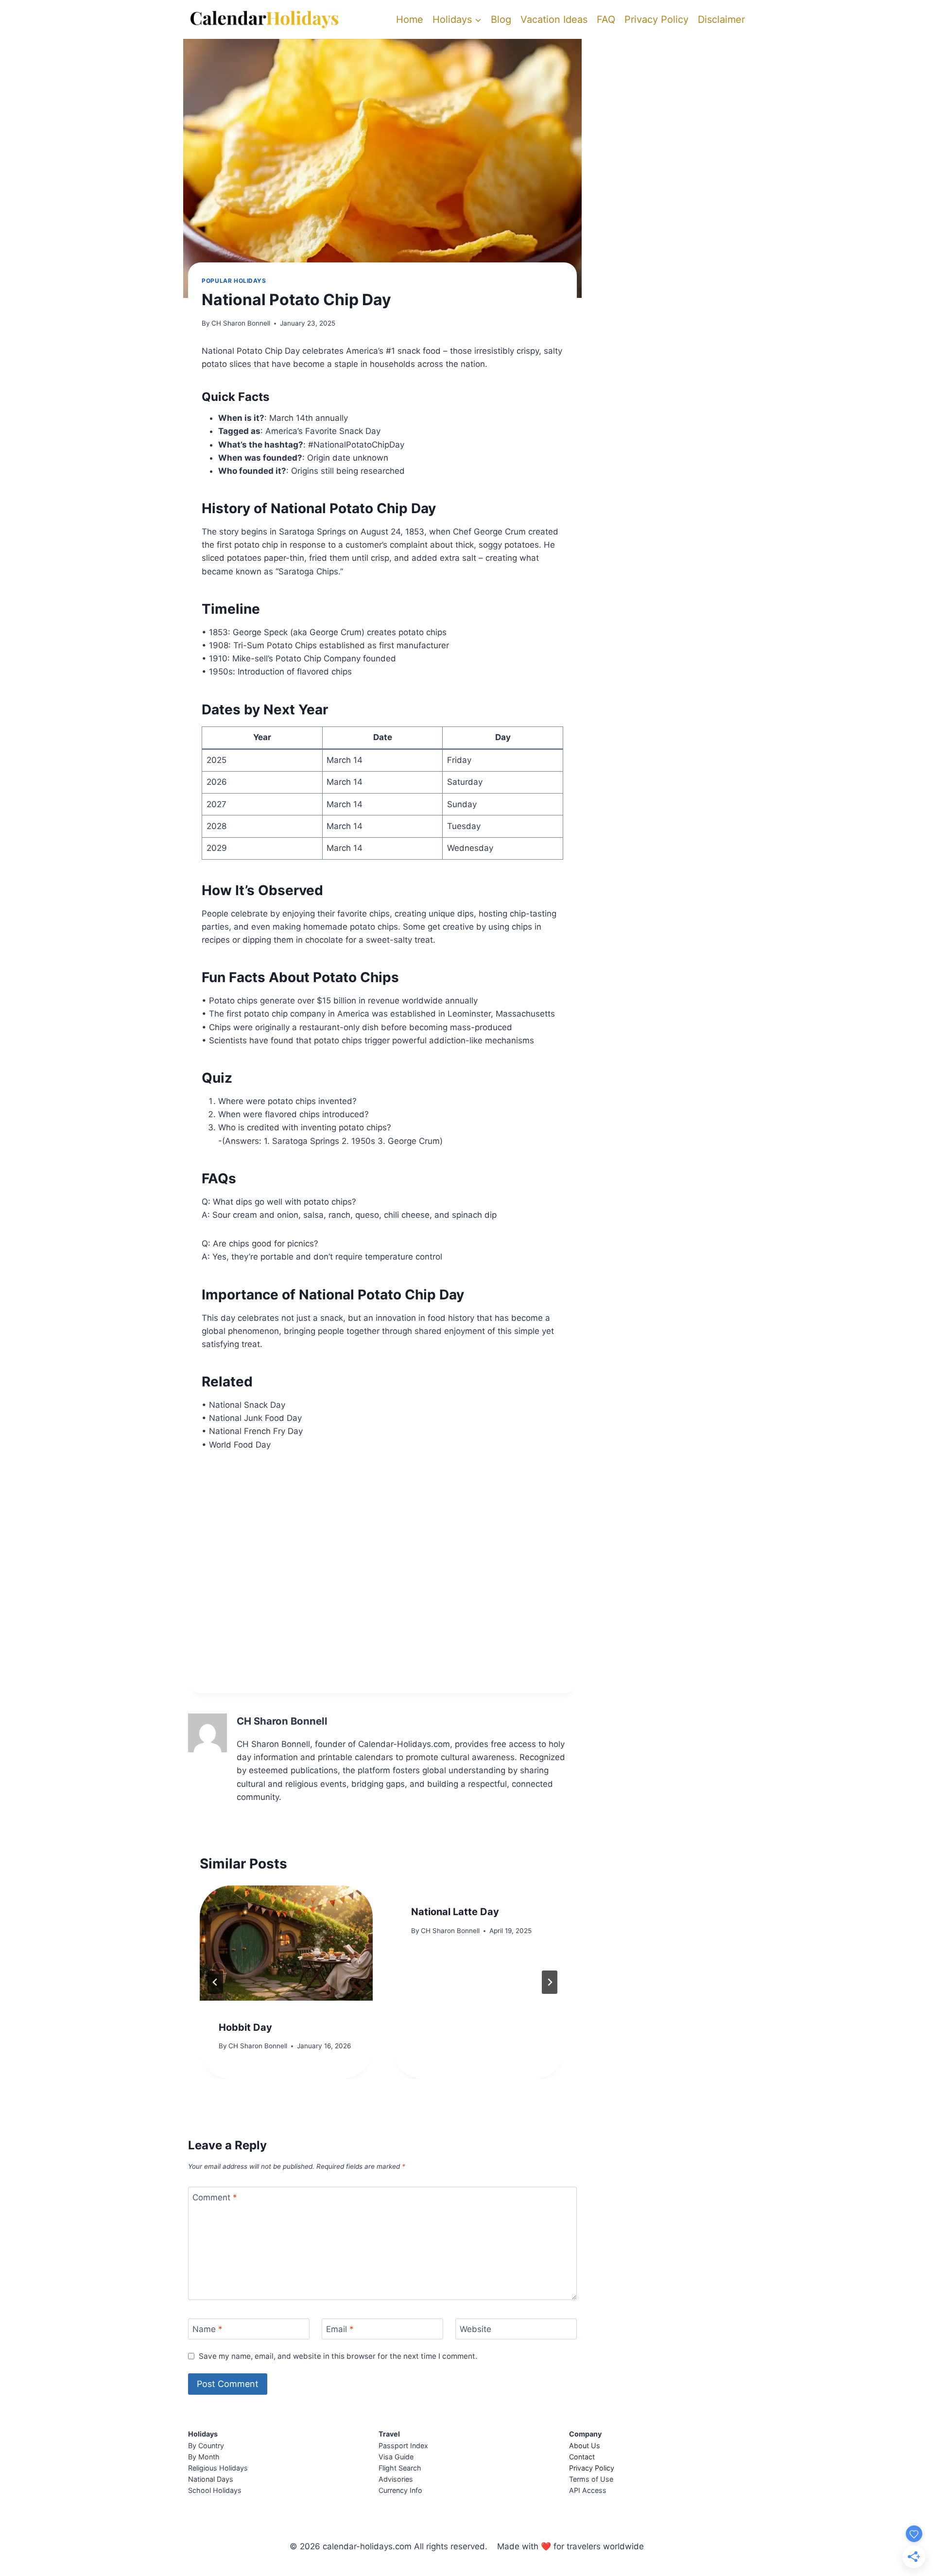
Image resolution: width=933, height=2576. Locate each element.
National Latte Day (455, 1912)
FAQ (606, 19)
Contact (582, 2457)
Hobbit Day (245, 2027)
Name (207, 2329)
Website (475, 2329)
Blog (501, 19)
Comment (215, 2197)
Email (340, 2329)
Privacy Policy (657, 19)
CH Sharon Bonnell (241, 323)
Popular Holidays (234, 281)
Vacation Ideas (554, 19)
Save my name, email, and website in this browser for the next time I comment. (338, 2356)
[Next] (550, 1982)
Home (410, 19)
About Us (585, 2446)
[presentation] (286, 1943)
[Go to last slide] (215, 1982)
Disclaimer (721, 19)
